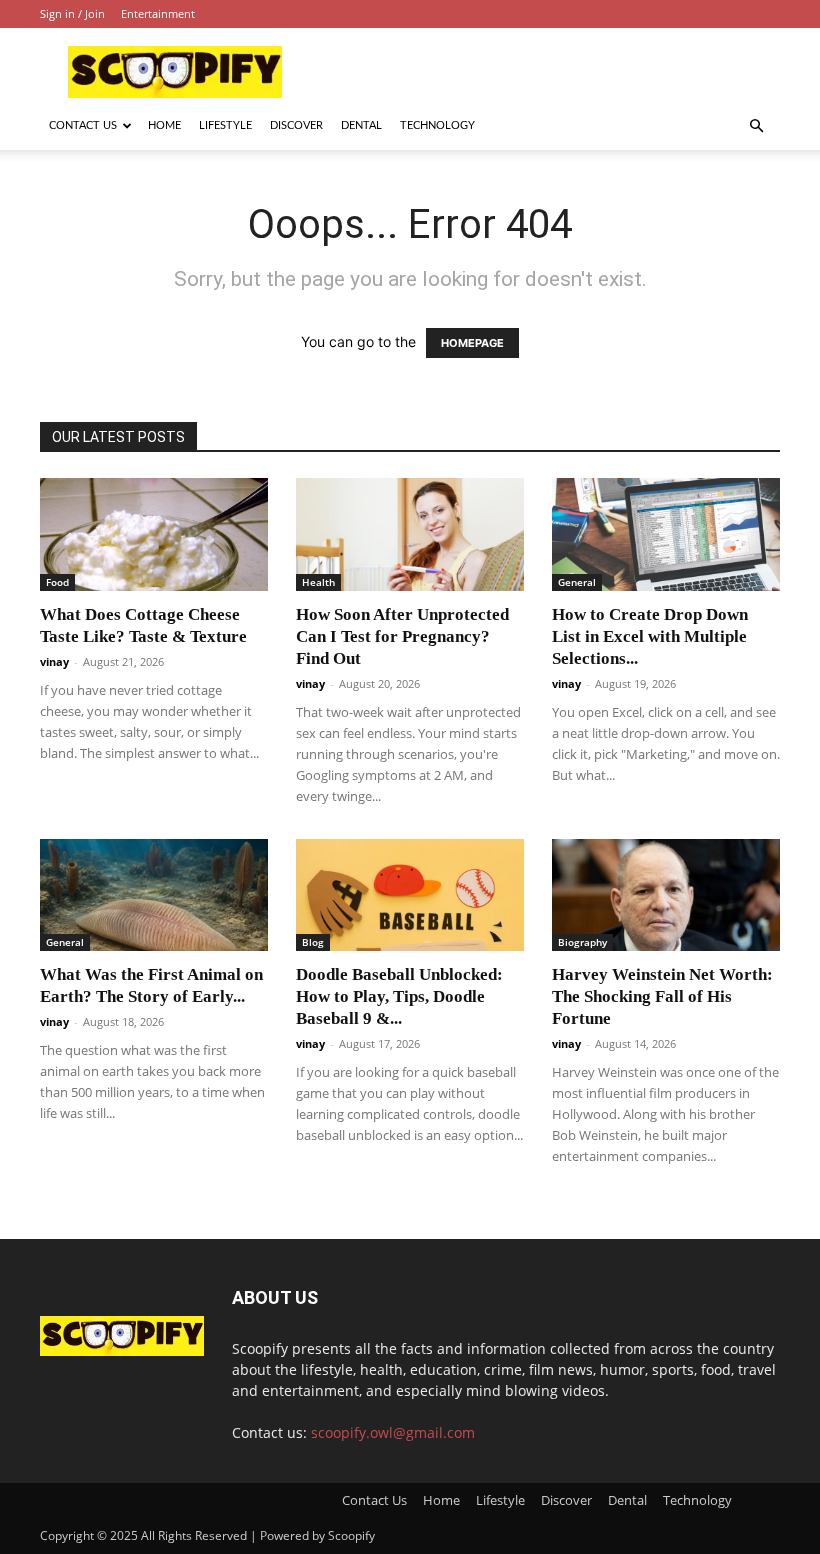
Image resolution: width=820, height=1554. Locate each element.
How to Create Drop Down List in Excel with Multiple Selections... (650, 636)
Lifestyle (225, 125)
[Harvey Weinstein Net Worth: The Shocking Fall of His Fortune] (666, 895)
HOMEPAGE (472, 343)
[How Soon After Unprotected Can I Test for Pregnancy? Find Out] (410, 534)
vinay (54, 661)
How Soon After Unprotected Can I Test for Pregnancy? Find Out (402, 636)
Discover (296, 125)
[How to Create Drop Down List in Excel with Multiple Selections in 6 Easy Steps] (666, 534)
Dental (361, 125)
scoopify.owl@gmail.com (393, 1432)
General (577, 582)
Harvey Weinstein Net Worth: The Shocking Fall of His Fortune (662, 996)
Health (318, 582)
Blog (313, 942)
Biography (582, 942)
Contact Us (83, 125)
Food (57, 582)
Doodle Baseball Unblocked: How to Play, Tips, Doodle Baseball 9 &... (399, 996)
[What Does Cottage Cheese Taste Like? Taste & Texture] (154, 534)
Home (164, 125)
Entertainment (158, 13)
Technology (437, 125)
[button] (756, 126)
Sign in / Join (72, 13)
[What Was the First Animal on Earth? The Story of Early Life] (154, 895)
